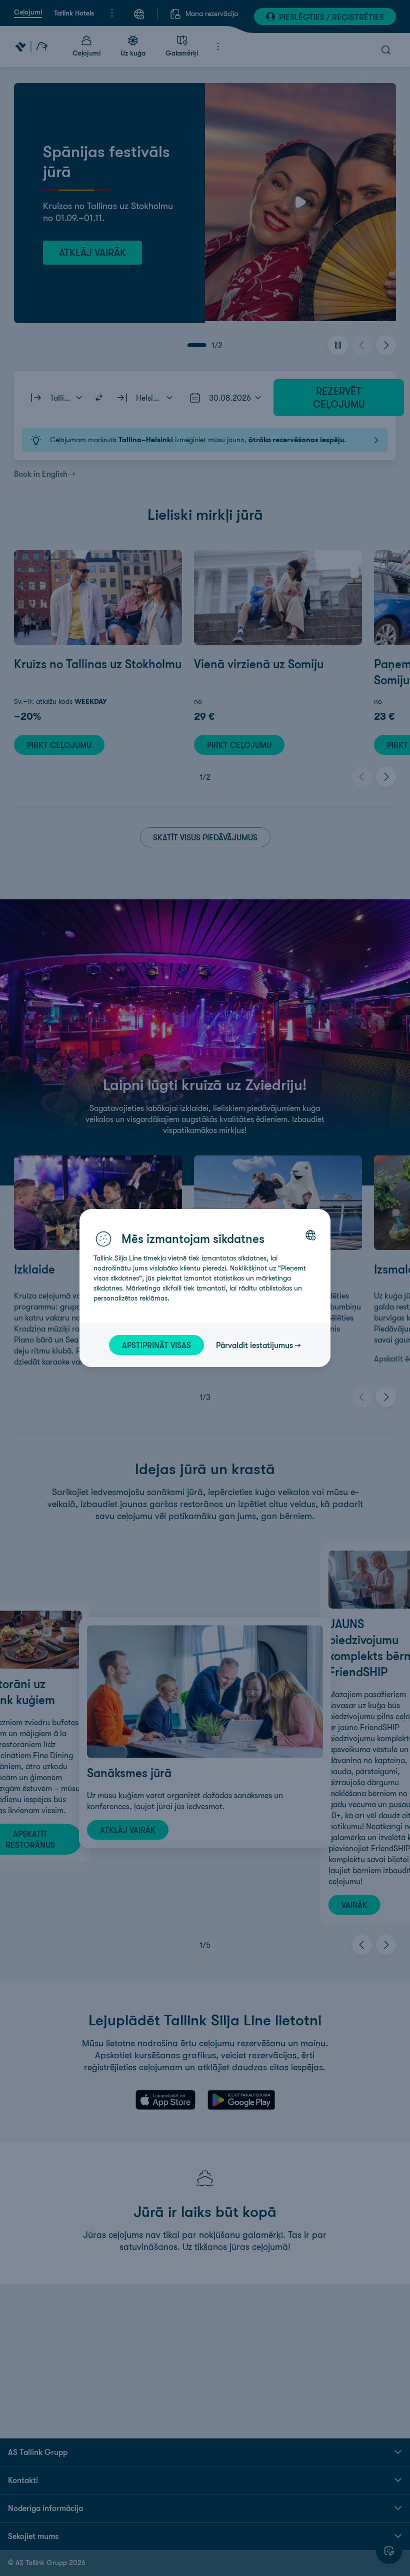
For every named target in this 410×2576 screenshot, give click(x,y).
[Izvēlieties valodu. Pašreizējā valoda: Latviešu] (310, 1235)
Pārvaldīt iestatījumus (254, 1345)
